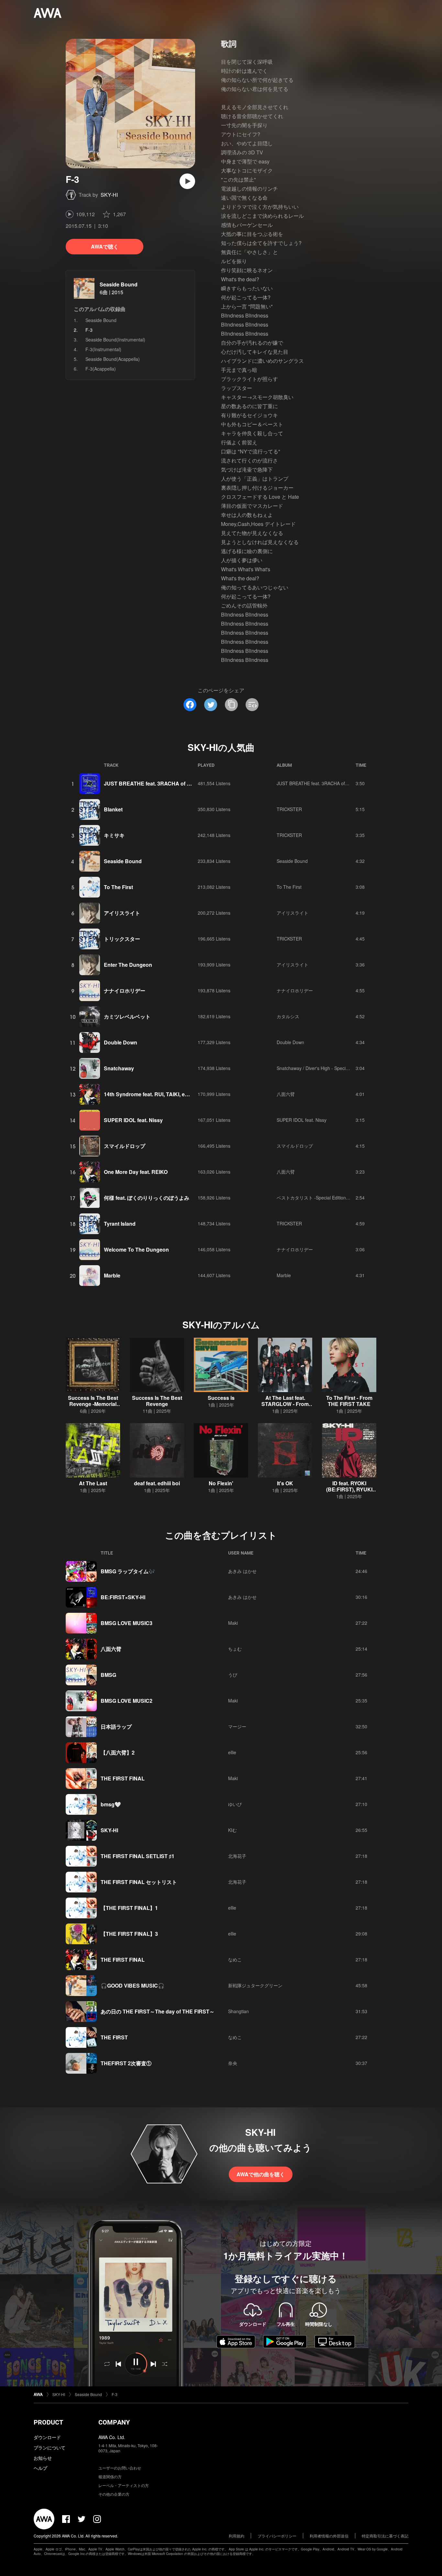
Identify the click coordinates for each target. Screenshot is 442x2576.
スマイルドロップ (125, 1146)
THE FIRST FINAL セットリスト (139, 1882)
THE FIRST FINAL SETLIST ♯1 (138, 1856)
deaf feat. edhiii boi (157, 1483)
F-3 (115, 2394)
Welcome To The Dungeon (136, 1249)
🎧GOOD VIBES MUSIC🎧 (133, 1985)
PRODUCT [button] (48, 2422)
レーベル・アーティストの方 (124, 2485)
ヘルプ (40, 2468)
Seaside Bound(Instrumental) (115, 340)
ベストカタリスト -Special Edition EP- (315, 1198)
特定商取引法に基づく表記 (385, 2536)
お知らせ (43, 2458)
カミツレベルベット (127, 1016)
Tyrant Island (120, 1224)
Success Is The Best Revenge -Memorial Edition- (93, 1404)
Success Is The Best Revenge (157, 1401)
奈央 (233, 2063)
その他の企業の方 (114, 2494)
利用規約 (237, 2536)
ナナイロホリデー (125, 991)
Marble (112, 1275)
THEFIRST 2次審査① (126, 2063)
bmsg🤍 (111, 1804)
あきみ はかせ (242, 1571)
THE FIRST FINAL (123, 1778)
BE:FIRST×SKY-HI (123, 1597)
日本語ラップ (116, 1727)
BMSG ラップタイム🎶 (128, 1571)
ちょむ (235, 1649)
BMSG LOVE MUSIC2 (127, 1701)
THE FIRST (114, 2037)
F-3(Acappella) (101, 369)
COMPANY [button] (114, 2422)
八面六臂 (286, 1094)
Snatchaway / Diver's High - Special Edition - (322, 1068)
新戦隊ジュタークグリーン (255, 1985)
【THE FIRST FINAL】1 (129, 1908)
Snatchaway (119, 1068)
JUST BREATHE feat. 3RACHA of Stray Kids (158, 783)
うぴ (233, 1675)
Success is (221, 1398)
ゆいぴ (235, 1804)
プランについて (50, 2448)
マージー (237, 1726)
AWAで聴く (105, 246)
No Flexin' (221, 1483)
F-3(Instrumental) (103, 349)
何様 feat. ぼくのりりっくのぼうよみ (147, 1198)
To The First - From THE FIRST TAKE (349, 1401)
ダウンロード (47, 2437)
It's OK (285, 1483)
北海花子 (237, 1856)
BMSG (108, 1675)
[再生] (187, 181)
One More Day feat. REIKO (136, 1172)
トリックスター (122, 939)
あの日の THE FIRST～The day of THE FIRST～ (158, 2011)
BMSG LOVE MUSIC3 (127, 1623)
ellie (232, 1752)
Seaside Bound (119, 284)
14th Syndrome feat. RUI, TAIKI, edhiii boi (154, 1094)
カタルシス (288, 1016)
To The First (118, 887)
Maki (233, 1623)
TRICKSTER (289, 809)
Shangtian (238, 2011)
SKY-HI (109, 195)
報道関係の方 (110, 2476)
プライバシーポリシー (277, 2536)
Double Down (121, 1042)
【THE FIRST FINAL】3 (129, 1934)
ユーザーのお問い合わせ (120, 2468)
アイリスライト (122, 913)
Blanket (113, 809)
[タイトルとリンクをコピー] (231, 705)
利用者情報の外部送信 (329, 2536)
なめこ (235, 1959)
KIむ (232, 1830)
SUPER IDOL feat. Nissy (133, 1120)
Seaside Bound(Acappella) (113, 359)
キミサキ (114, 835)
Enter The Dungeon (128, 965)
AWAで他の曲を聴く (261, 2174)
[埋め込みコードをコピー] (252, 705)
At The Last (93, 1483)
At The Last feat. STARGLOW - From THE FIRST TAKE (285, 1404)
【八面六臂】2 (118, 1752)
